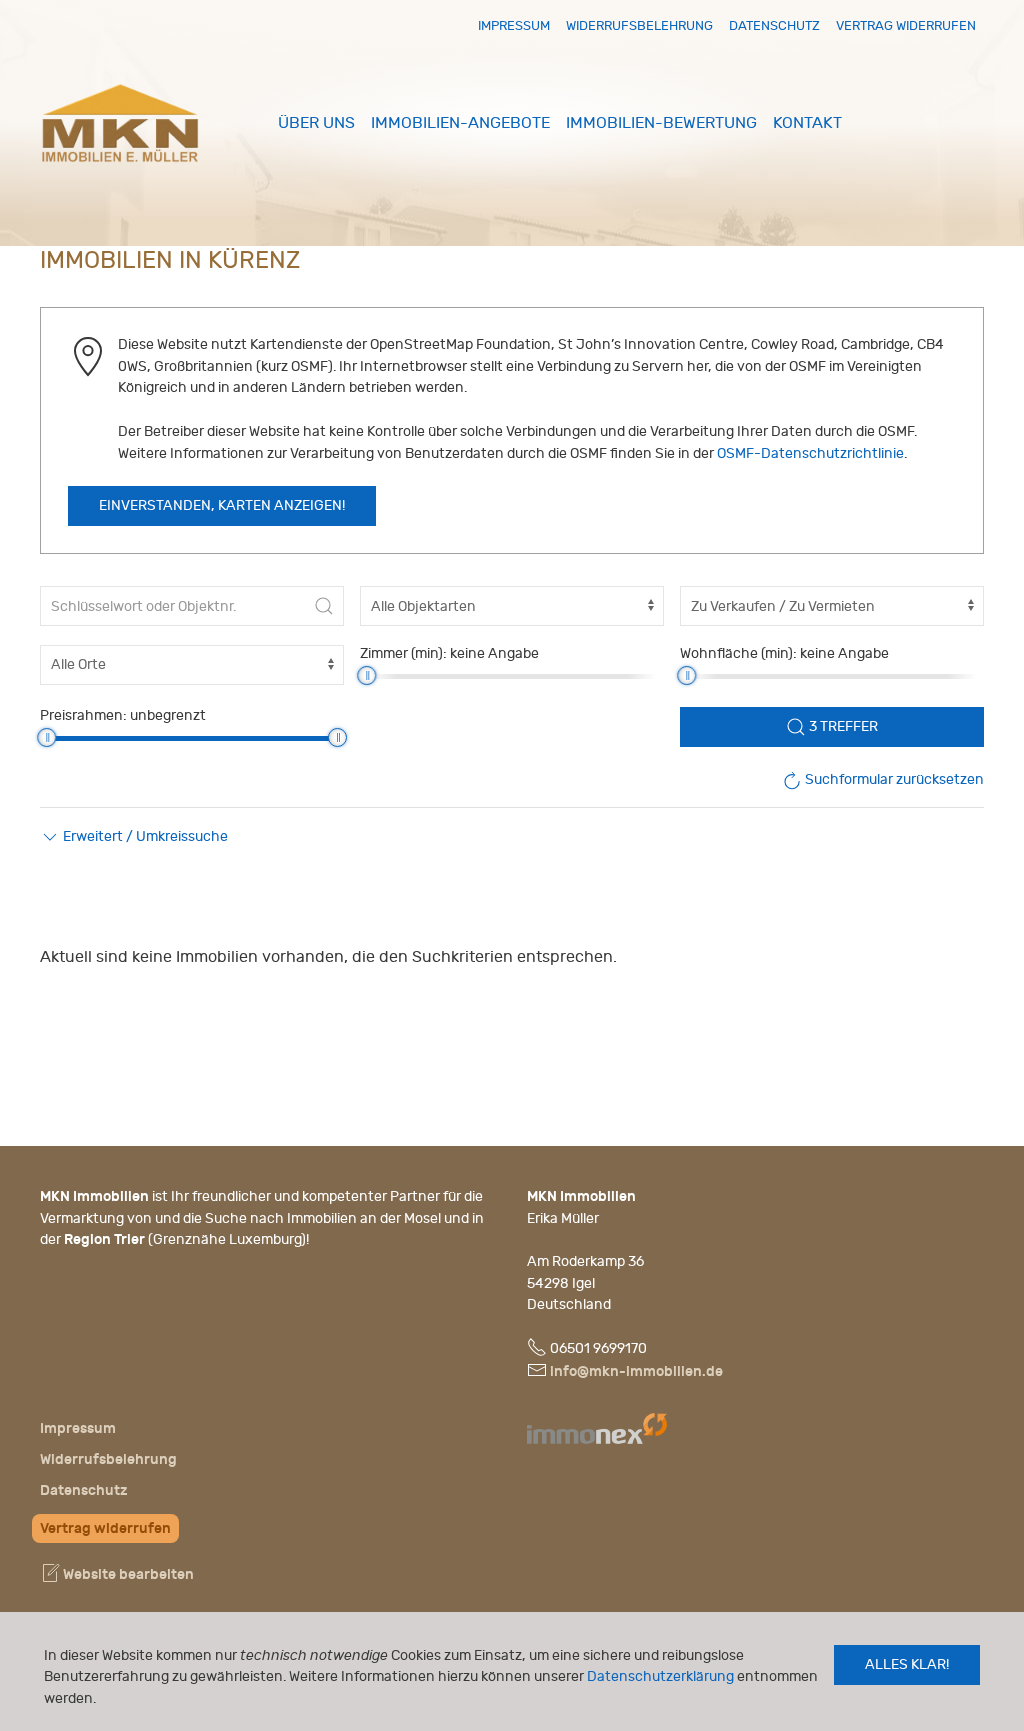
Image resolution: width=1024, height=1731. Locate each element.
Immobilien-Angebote (460, 123)
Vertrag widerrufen (906, 25)
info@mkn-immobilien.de (636, 1371)
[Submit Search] (324, 606)
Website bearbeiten (127, 1574)
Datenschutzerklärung (660, 1676)
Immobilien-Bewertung (661, 123)
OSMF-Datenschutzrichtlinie (810, 454)
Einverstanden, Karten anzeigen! (222, 506)
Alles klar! (907, 1664)
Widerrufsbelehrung (639, 25)
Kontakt (807, 123)
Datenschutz (774, 25)
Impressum (514, 25)
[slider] (366, 675)
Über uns (316, 123)
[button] (134, 836)
